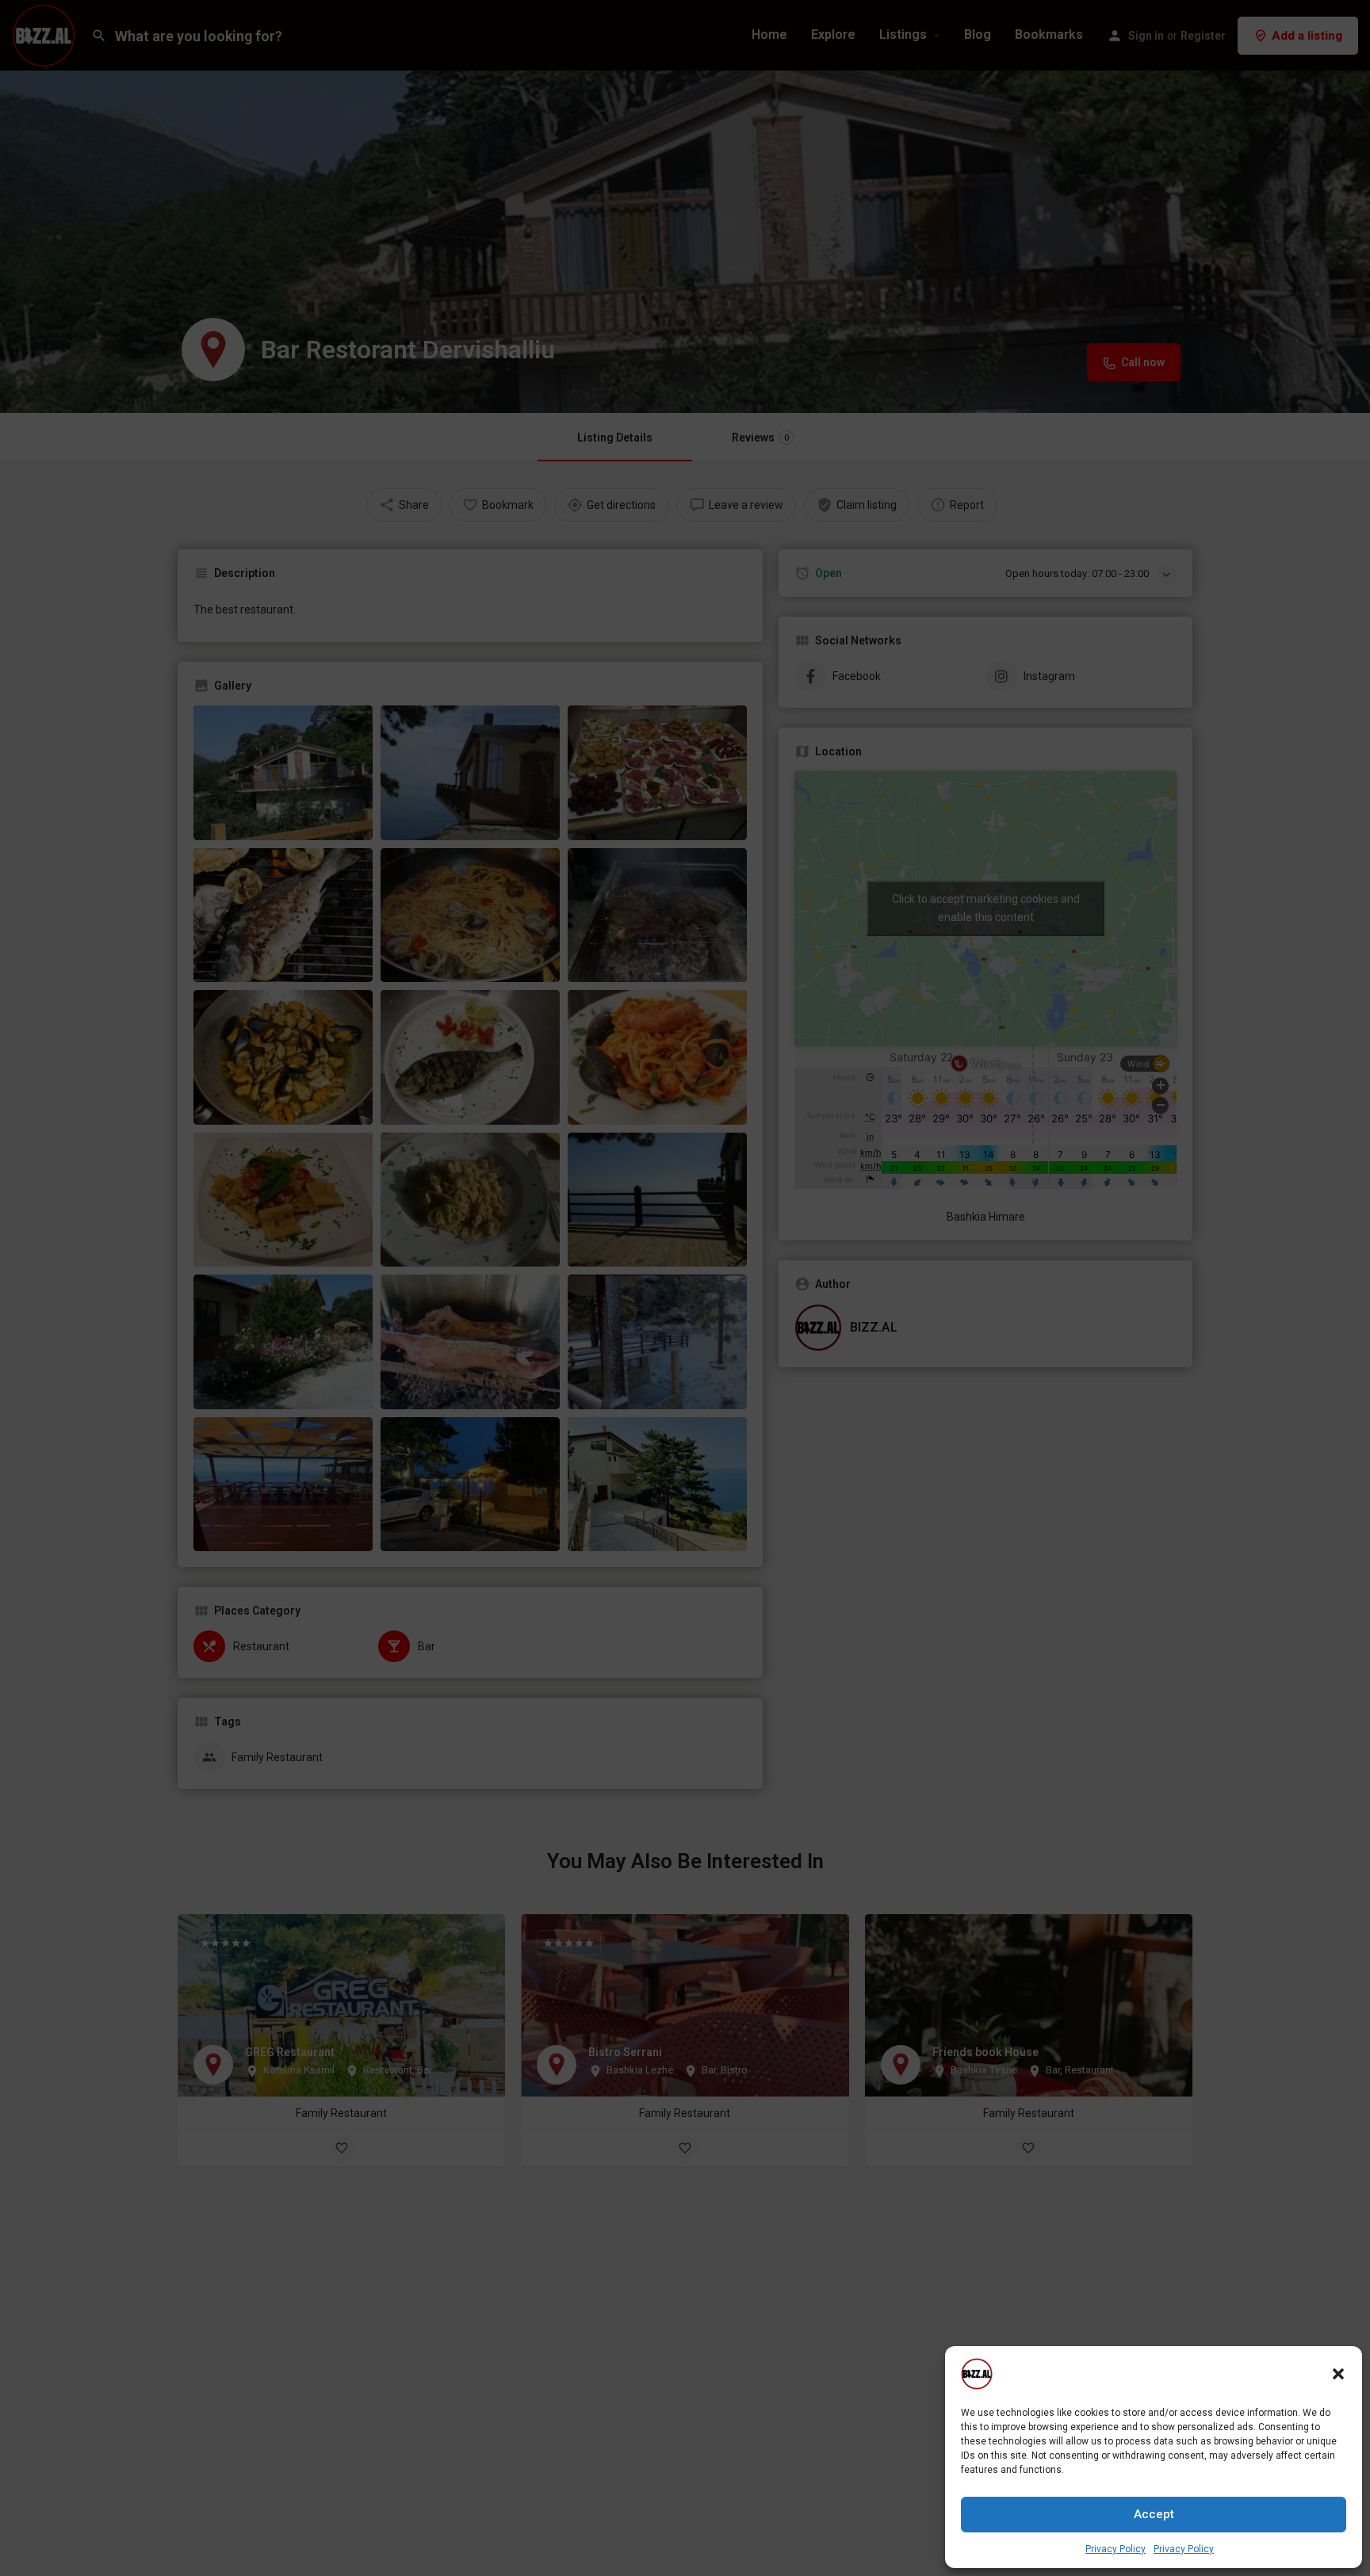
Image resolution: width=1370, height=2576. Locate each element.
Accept (1154, 2514)
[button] (1338, 2374)
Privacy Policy (1116, 2549)
